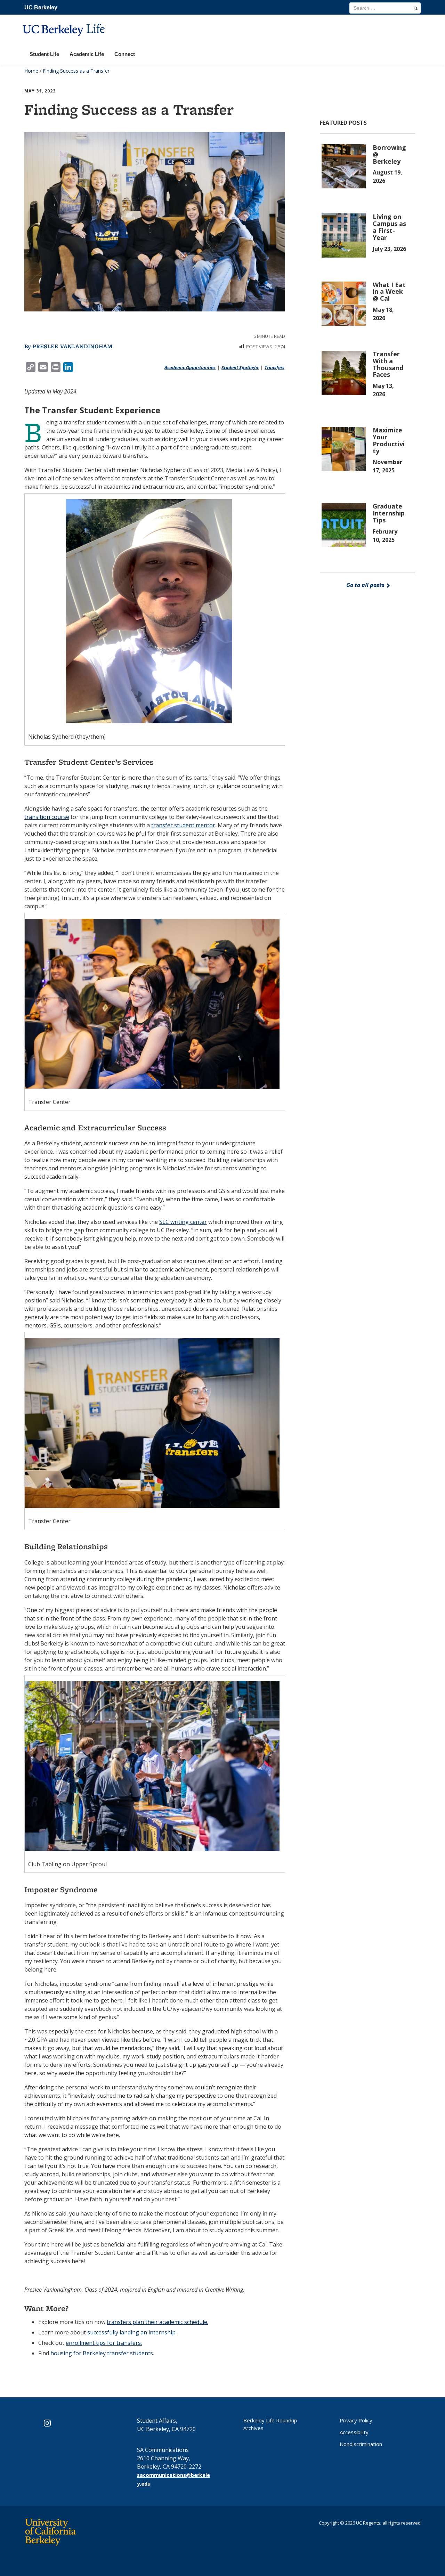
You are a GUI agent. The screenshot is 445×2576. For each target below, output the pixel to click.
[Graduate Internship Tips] (345, 525)
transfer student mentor (183, 825)
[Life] (65, 40)
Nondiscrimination (361, 2444)
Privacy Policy (356, 2420)
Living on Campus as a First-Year (389, 227)
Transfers (274, 367)
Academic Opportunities (190, 367)
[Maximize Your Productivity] (345, 448)
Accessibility (354, 2432)
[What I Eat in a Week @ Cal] (345, 303)
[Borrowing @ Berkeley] (345, 166)
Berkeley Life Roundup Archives (270, 2424)
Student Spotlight (240, 367)
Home (31, 71)
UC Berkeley (41, 7)
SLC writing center (183, 1222)
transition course (47, 817)
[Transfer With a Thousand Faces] (345, 372)
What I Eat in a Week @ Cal (389, 292)
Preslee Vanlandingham (73, 346)
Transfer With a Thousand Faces (388, 364)
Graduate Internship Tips (389, 513)
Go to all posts (366, 585)
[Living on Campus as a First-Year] (345, 235)
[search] (416, 8)
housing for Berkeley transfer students (102, 2353)
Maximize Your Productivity (389, 440)
